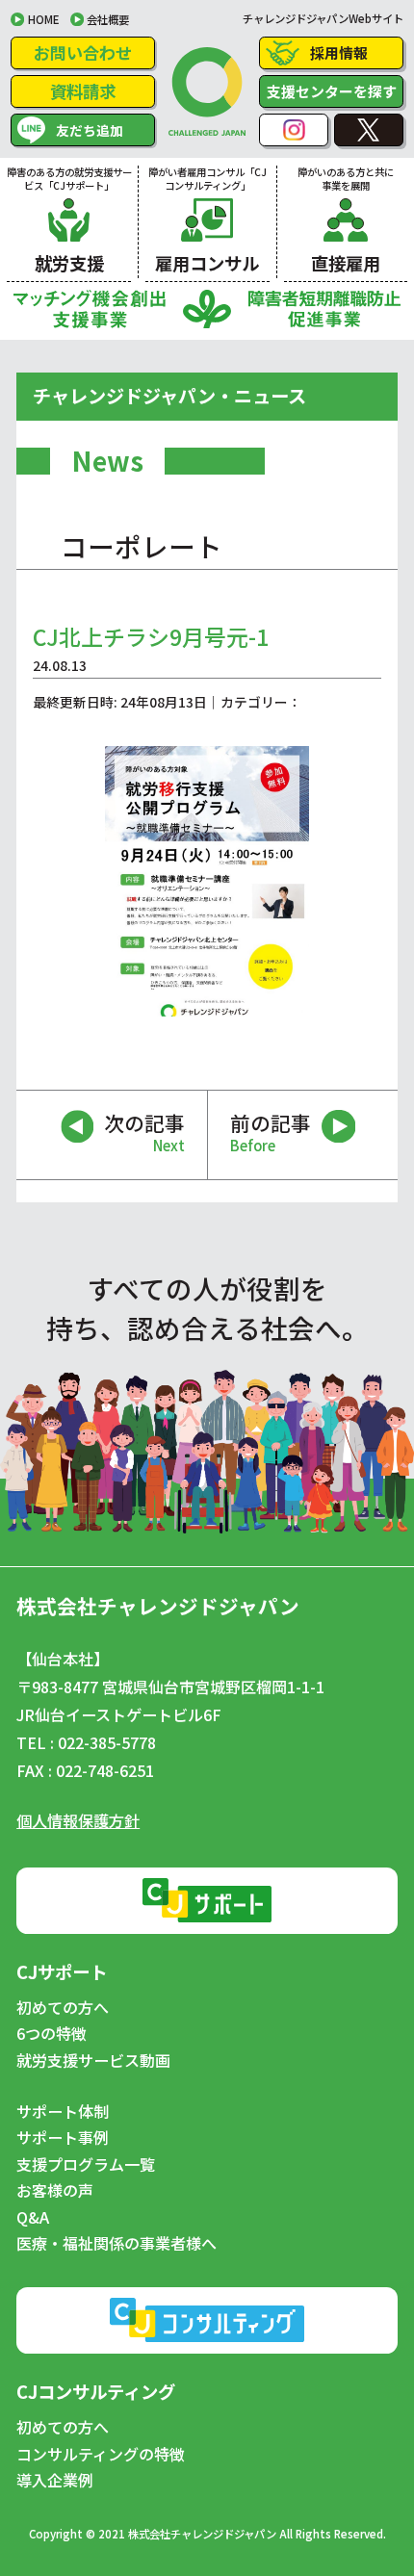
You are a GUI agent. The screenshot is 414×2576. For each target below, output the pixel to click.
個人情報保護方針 (78, 1820)
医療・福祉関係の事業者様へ (116, 2244)
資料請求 (83, 91)
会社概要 (108, 19)
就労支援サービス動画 (93, 2061)
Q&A (33, 2218)
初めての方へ (63, 2008)
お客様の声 (55, 2191)
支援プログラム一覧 (86, 2165)
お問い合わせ (83, 52)
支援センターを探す (332, 91)
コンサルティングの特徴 (101, 2455)
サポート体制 (63, 2112)
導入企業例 (55, 2481)
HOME (43, 19)
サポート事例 (63, 2138)
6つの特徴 (52, 2034)
